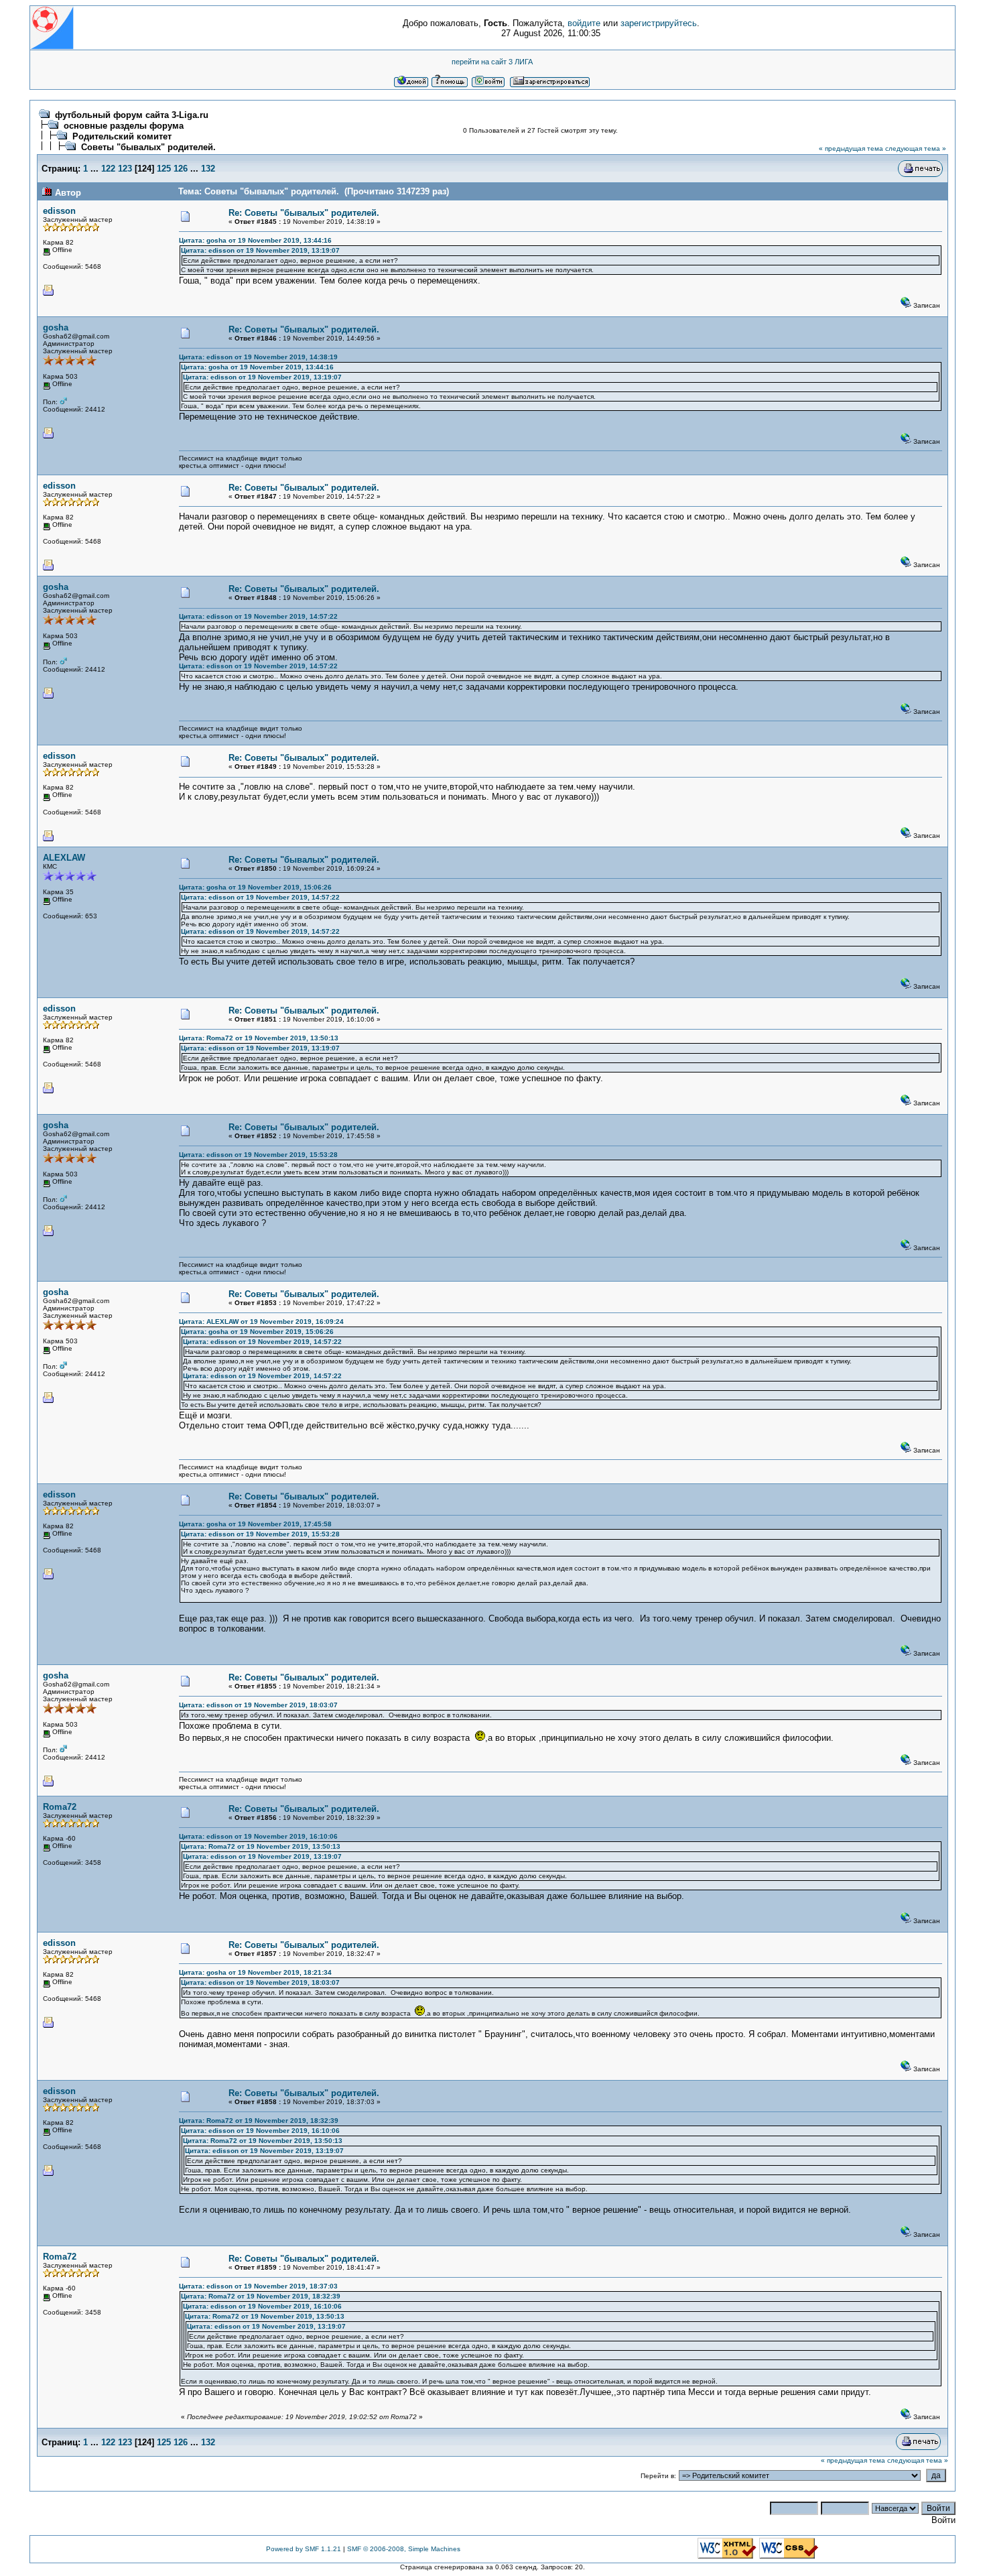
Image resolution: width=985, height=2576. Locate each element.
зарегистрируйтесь (659, 23)
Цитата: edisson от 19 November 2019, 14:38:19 (258, 357)
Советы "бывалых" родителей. (148, 147)
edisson (59, 211)
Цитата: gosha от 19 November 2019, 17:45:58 (255, 1524)
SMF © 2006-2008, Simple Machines (404, 2549)
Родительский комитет (122, 136)
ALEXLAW (64, 858)
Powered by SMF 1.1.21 (304, 2549)
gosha (56, 327)
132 (208, 169)
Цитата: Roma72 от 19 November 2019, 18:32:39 (259, 2121)
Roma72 (60, 1807)
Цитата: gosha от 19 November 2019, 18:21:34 (255, 1972)
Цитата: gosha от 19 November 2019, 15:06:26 (255, 887)
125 (164, 169)
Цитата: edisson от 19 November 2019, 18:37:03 (258, 2286)
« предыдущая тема (851, 148)
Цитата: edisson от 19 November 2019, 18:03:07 (258, 1705)
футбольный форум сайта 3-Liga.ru (132, 115)
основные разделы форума (124, 126)
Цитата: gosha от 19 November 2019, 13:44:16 (255, 240)
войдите (584, 23)
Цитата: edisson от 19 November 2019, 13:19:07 (260, 250)
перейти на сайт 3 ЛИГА (492, 62)
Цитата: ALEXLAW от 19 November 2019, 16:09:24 (261, 1322)
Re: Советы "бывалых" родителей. (304, 213)
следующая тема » (916, 148)
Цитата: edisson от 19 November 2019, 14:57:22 (258, 616)
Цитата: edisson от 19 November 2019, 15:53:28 (258, 1155)
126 (181, 169)
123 (125, 169)
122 (108, 169)
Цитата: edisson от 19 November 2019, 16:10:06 (258, 1836)
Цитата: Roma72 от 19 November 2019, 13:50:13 (259, 1038)
